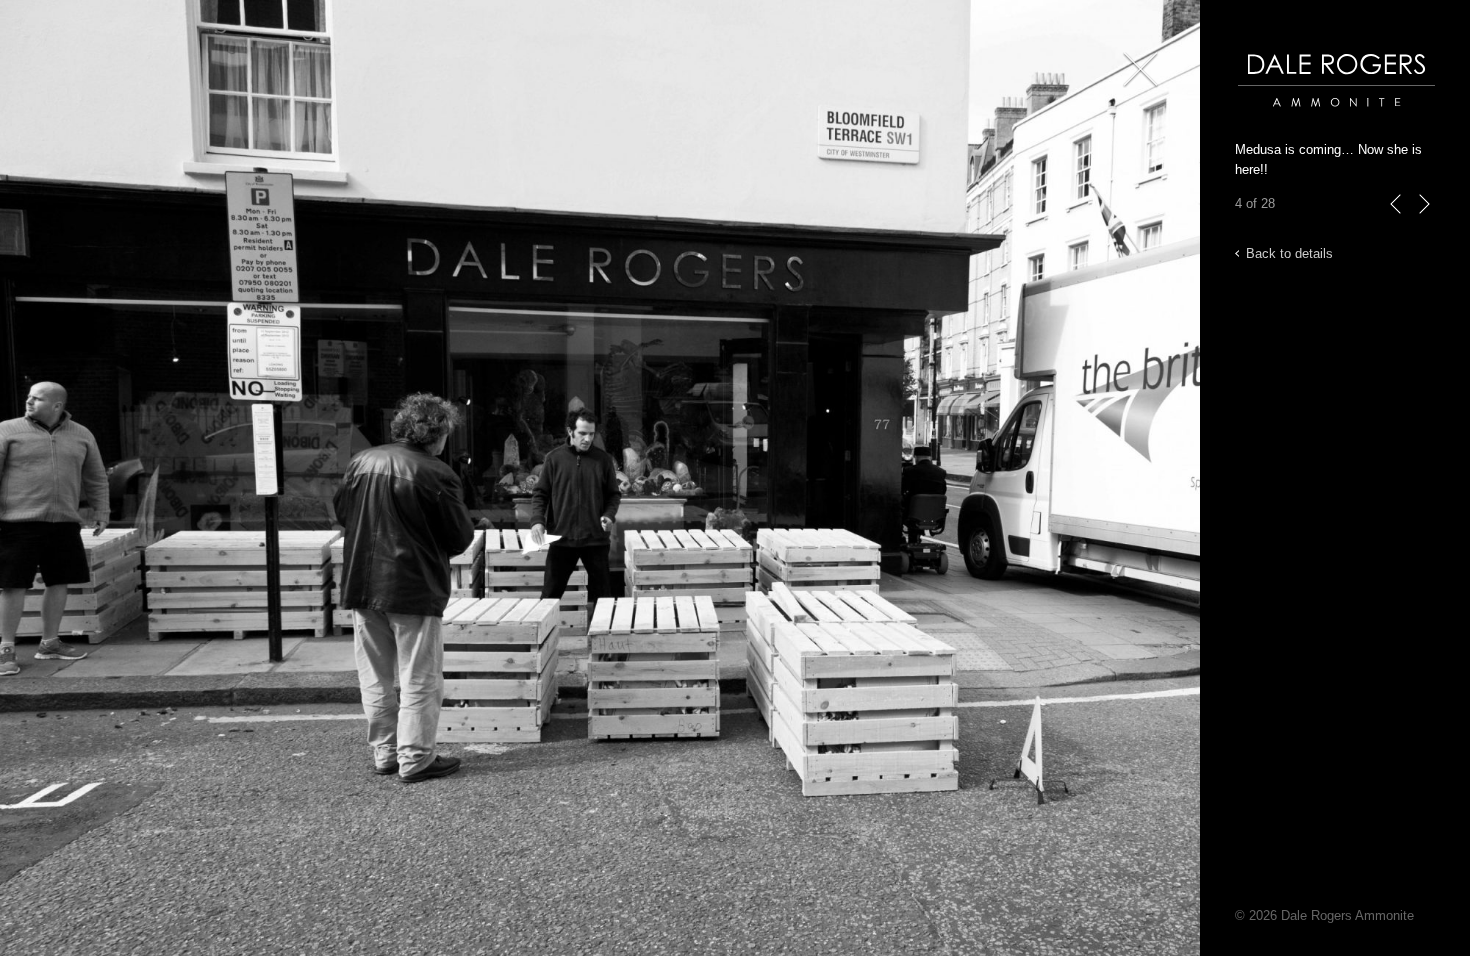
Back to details (1289, 253)
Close (1136, 99)
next (1424, 224)
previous (1396, 224)
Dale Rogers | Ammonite (1308, 116)
